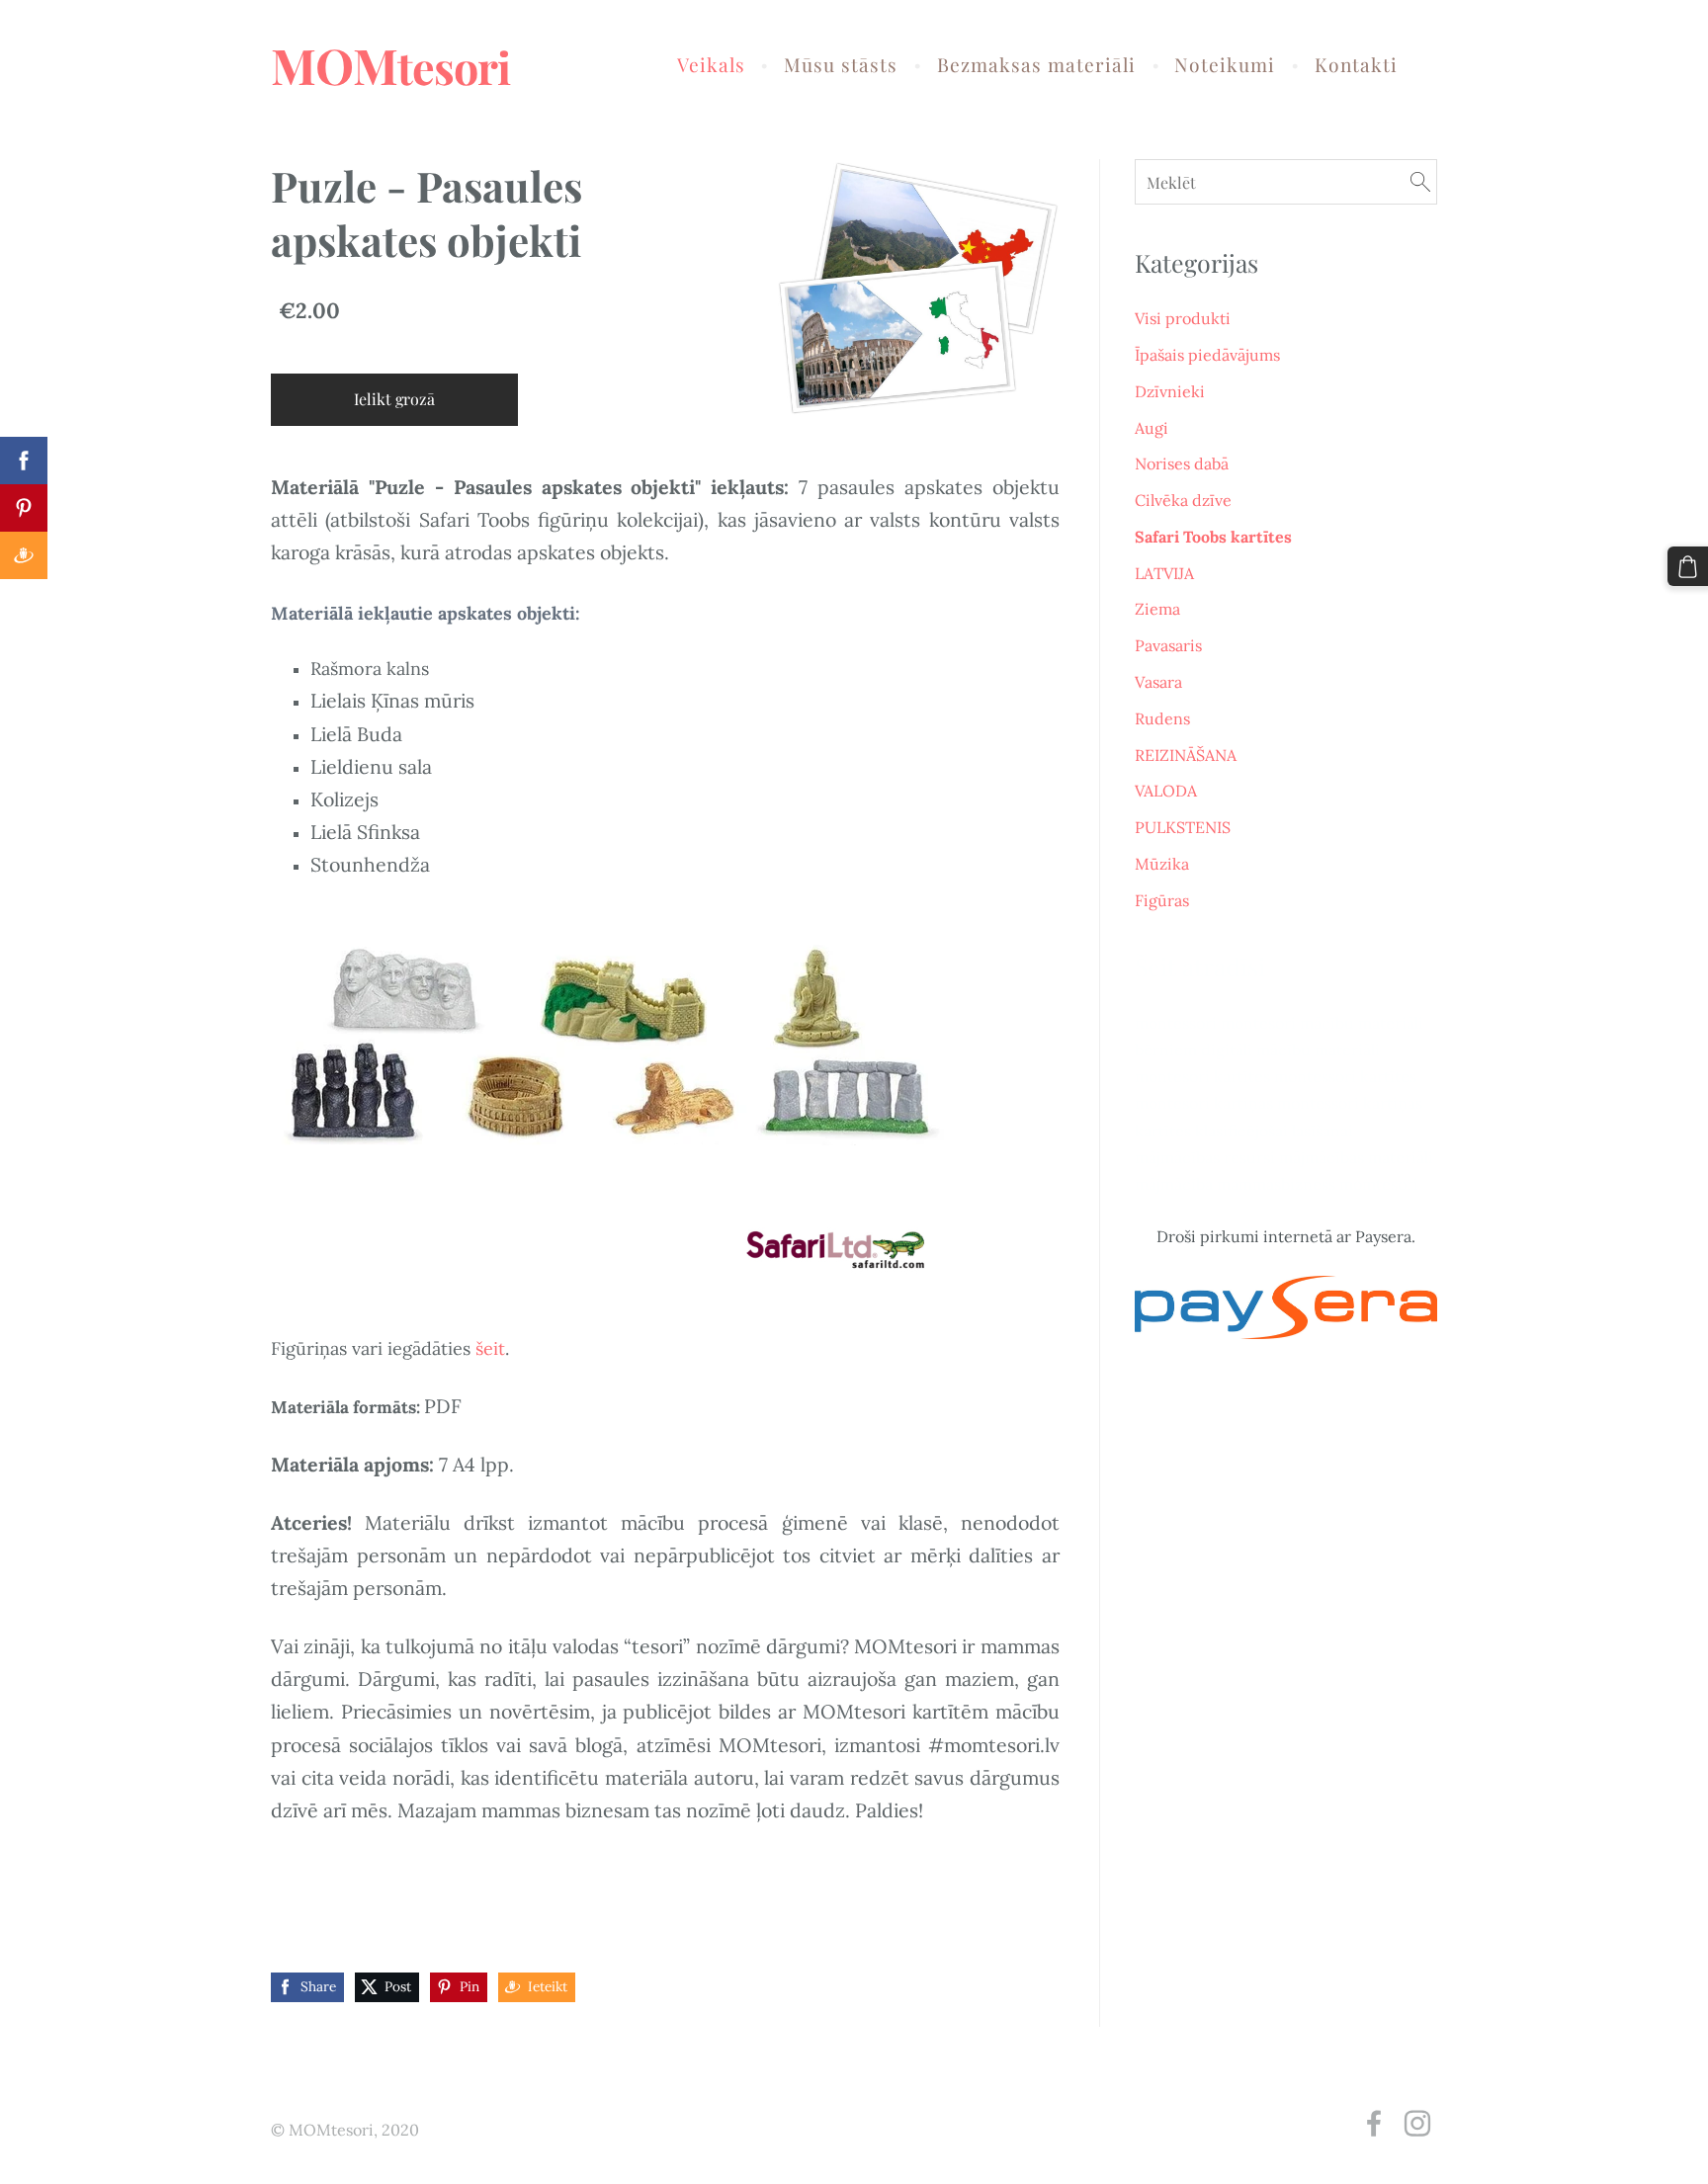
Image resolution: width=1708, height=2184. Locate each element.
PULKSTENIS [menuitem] (1183, 827)
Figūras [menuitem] (1162, 900)
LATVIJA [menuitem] (1164, 573)
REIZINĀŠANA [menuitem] (1186, 755)
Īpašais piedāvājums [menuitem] (1207, 355)
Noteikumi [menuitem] (1225, 64)
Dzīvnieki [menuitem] (1170, 391)
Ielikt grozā (394, 399)
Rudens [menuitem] (1162, 718)
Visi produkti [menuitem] (1183, 318)
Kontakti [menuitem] (1356, 64)
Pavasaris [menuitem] (1168, 645)
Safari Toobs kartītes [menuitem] (1213, 537)
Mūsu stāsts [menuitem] (841, 64)
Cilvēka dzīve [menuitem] (1183, 500)
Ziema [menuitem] (1157, 609)
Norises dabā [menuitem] (1182, 463)
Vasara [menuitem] (1158, 682)
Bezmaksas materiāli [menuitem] (1036, 64)
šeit (490, 1348)
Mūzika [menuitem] (1162, 864)
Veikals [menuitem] (711, 64)
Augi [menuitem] (1152, 428)
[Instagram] (1417, 2123)
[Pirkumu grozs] (1688, 567)
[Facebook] (1374, 2123)
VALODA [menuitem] (1166, 791)
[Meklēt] (1420, 181)
